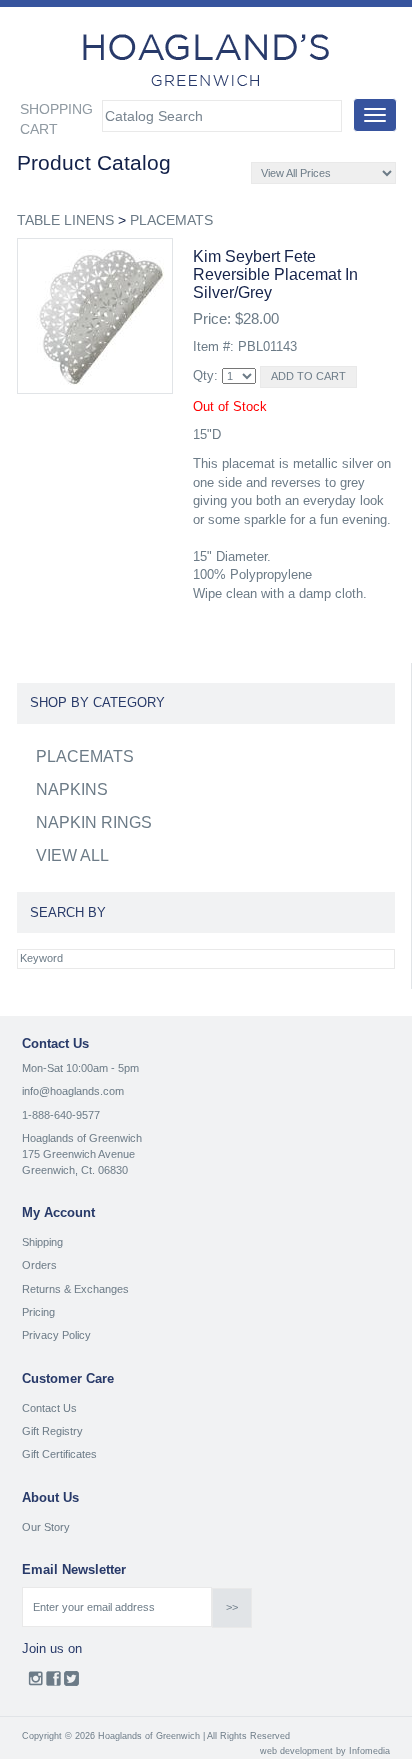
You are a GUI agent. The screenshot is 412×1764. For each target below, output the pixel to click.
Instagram (35, 1683)
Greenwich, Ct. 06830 (75, 1170)
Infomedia (369, 1751)
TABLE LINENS (65, 220)
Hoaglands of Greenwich (82, 1138)
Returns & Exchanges (75, 1289)
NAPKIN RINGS (94, 822)
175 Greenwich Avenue (78, 1154)
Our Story (46, 1527)
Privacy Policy (56, 1335)
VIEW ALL (72, 855)
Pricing (38, 1312)
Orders (39, 1265)
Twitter (71, 1683)
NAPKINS (72, 789)
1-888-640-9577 (61, 1115)
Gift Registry (52, 1431)
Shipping (42, 1242)
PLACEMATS (171, 220)
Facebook (53, 1683)
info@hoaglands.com (73, 1091)
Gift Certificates (59, 1454)
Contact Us (49, 1408)
